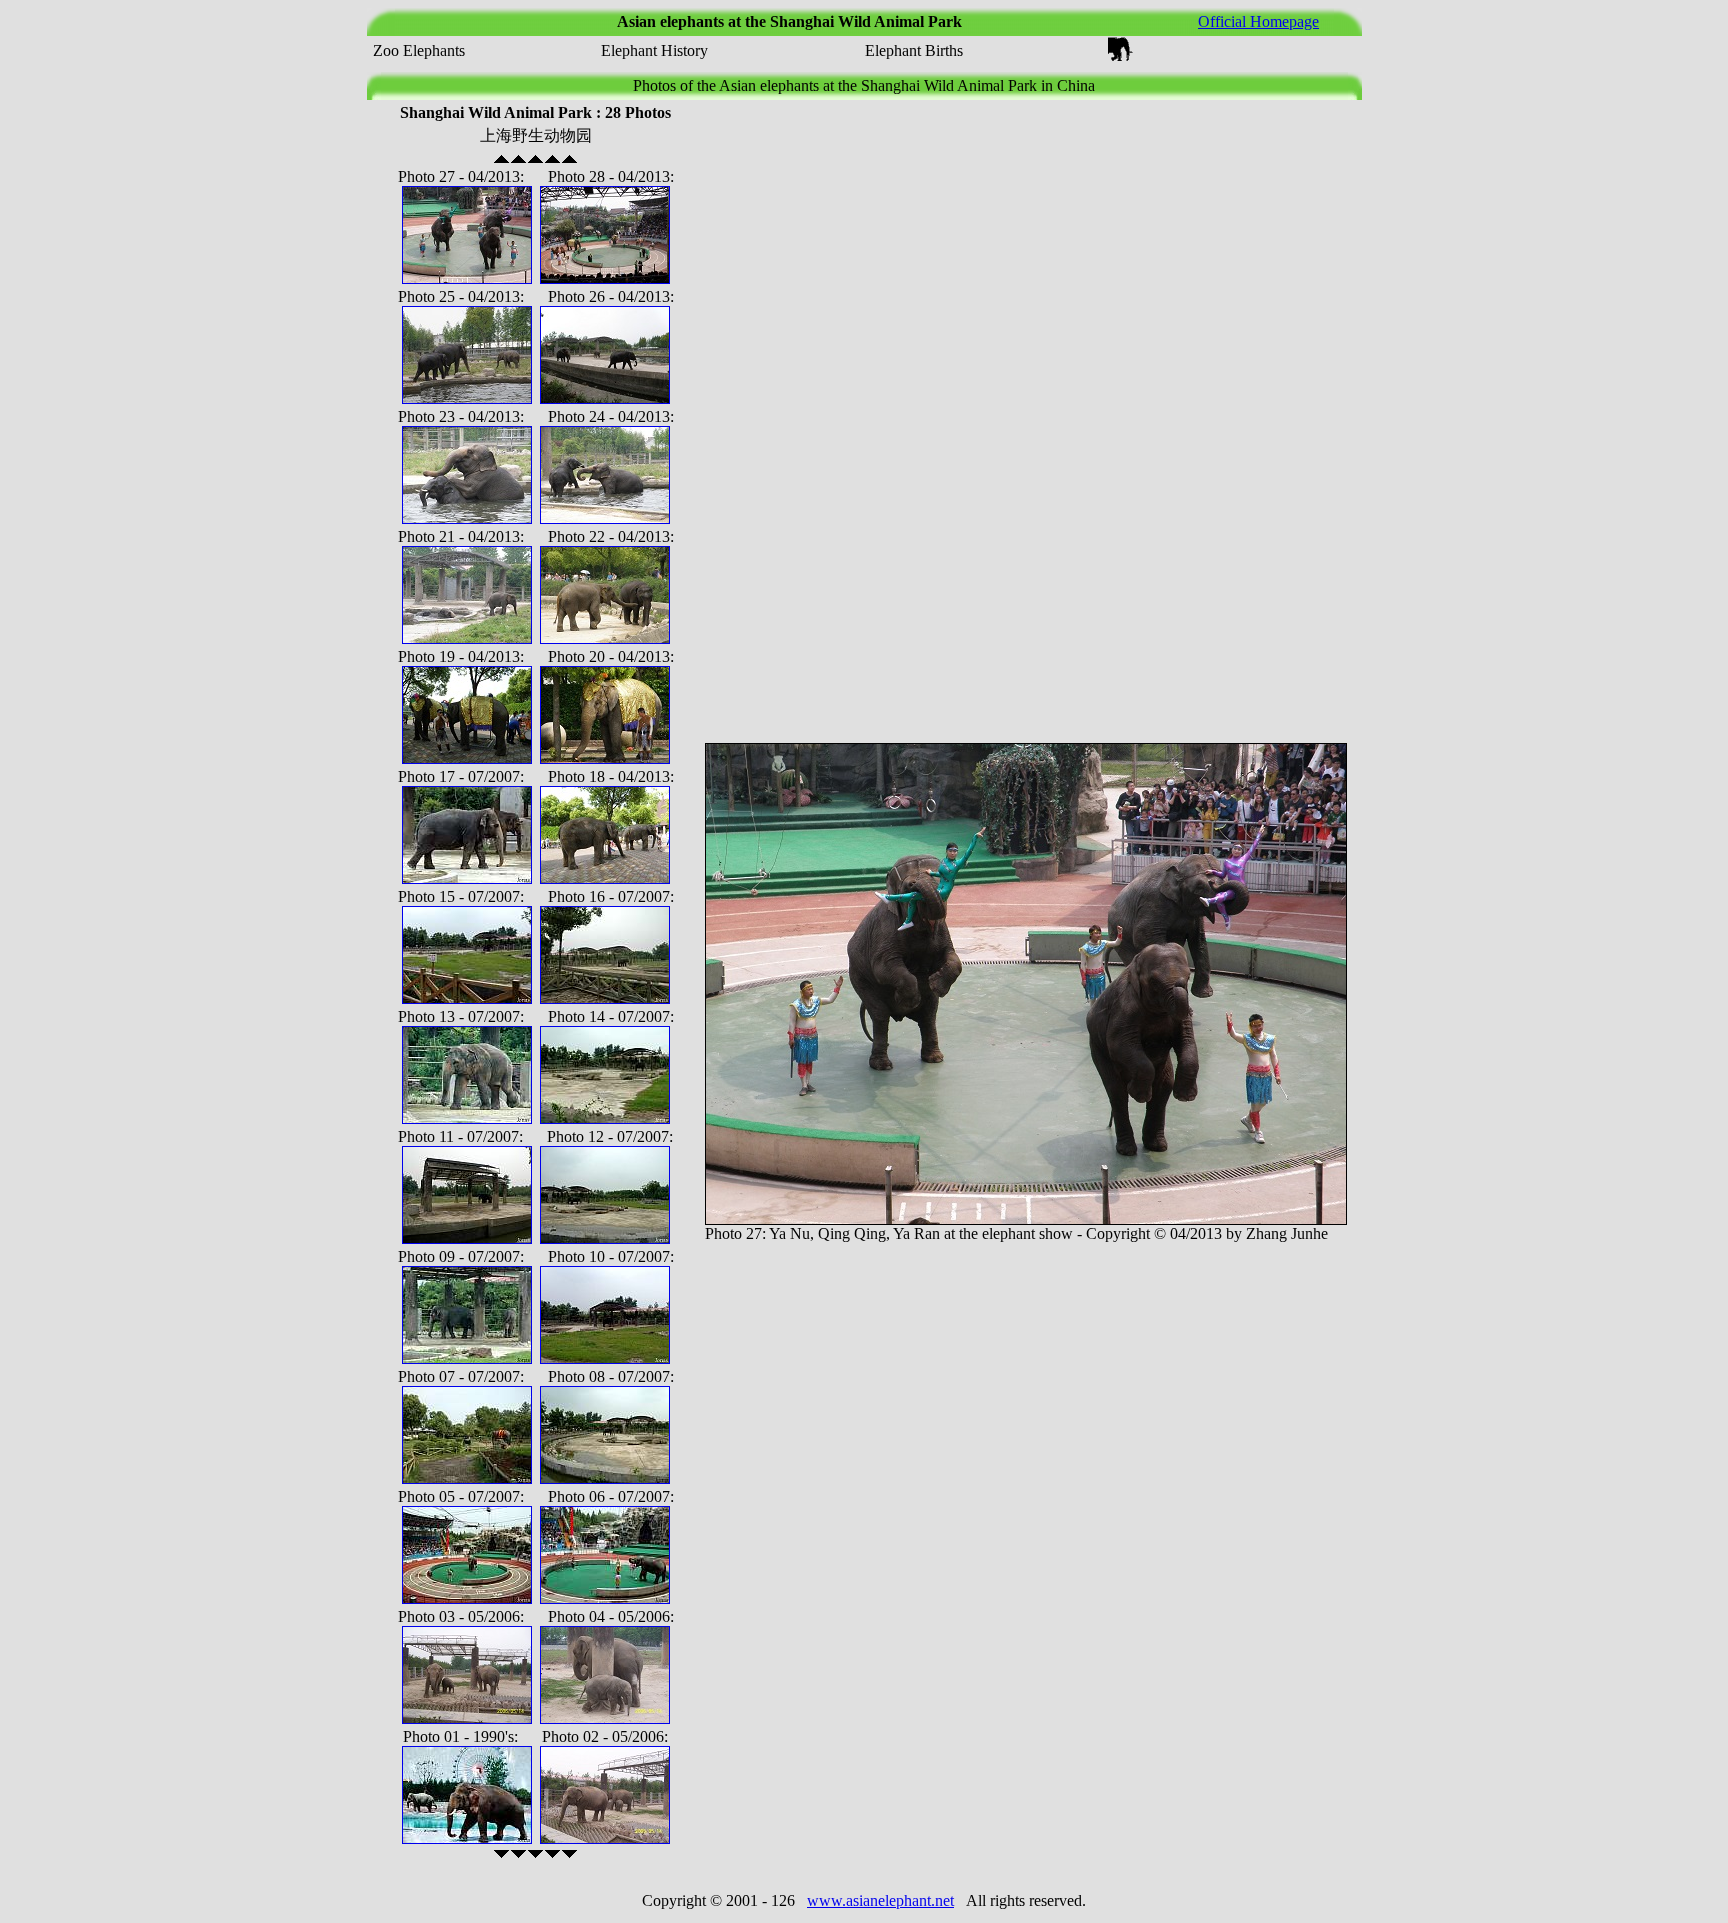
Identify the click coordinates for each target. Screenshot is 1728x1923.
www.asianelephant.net (880, 1900)
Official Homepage (1258, 21)
